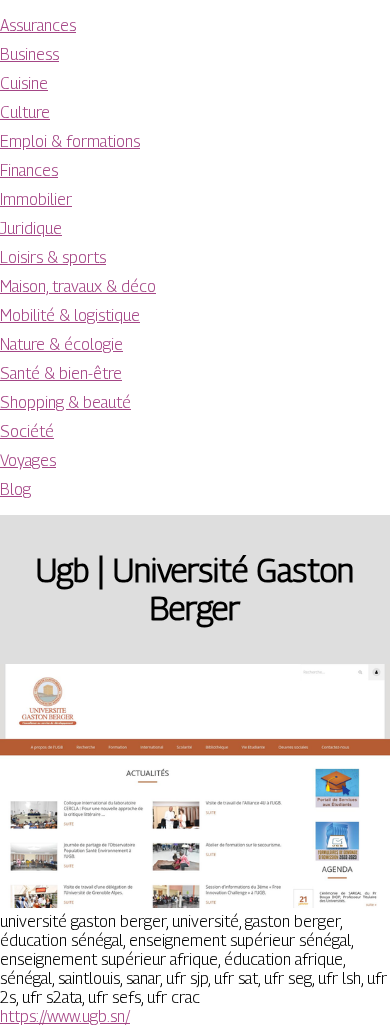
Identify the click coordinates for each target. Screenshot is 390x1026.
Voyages (28, 460)
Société (27, 431)
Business (29, 54)
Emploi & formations (70, 141)
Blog (15, 489)
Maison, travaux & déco (78, 286)
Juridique (31, 228)
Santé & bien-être (61, 373)
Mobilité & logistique (70, 315)
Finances (29, 170)
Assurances (38, 25)
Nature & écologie (61, 344)
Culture (25, 112)
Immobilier (36, 199)
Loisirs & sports (53, 257)
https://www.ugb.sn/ (65, 1016)
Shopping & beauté (65, 402)
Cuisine (24, 83)
